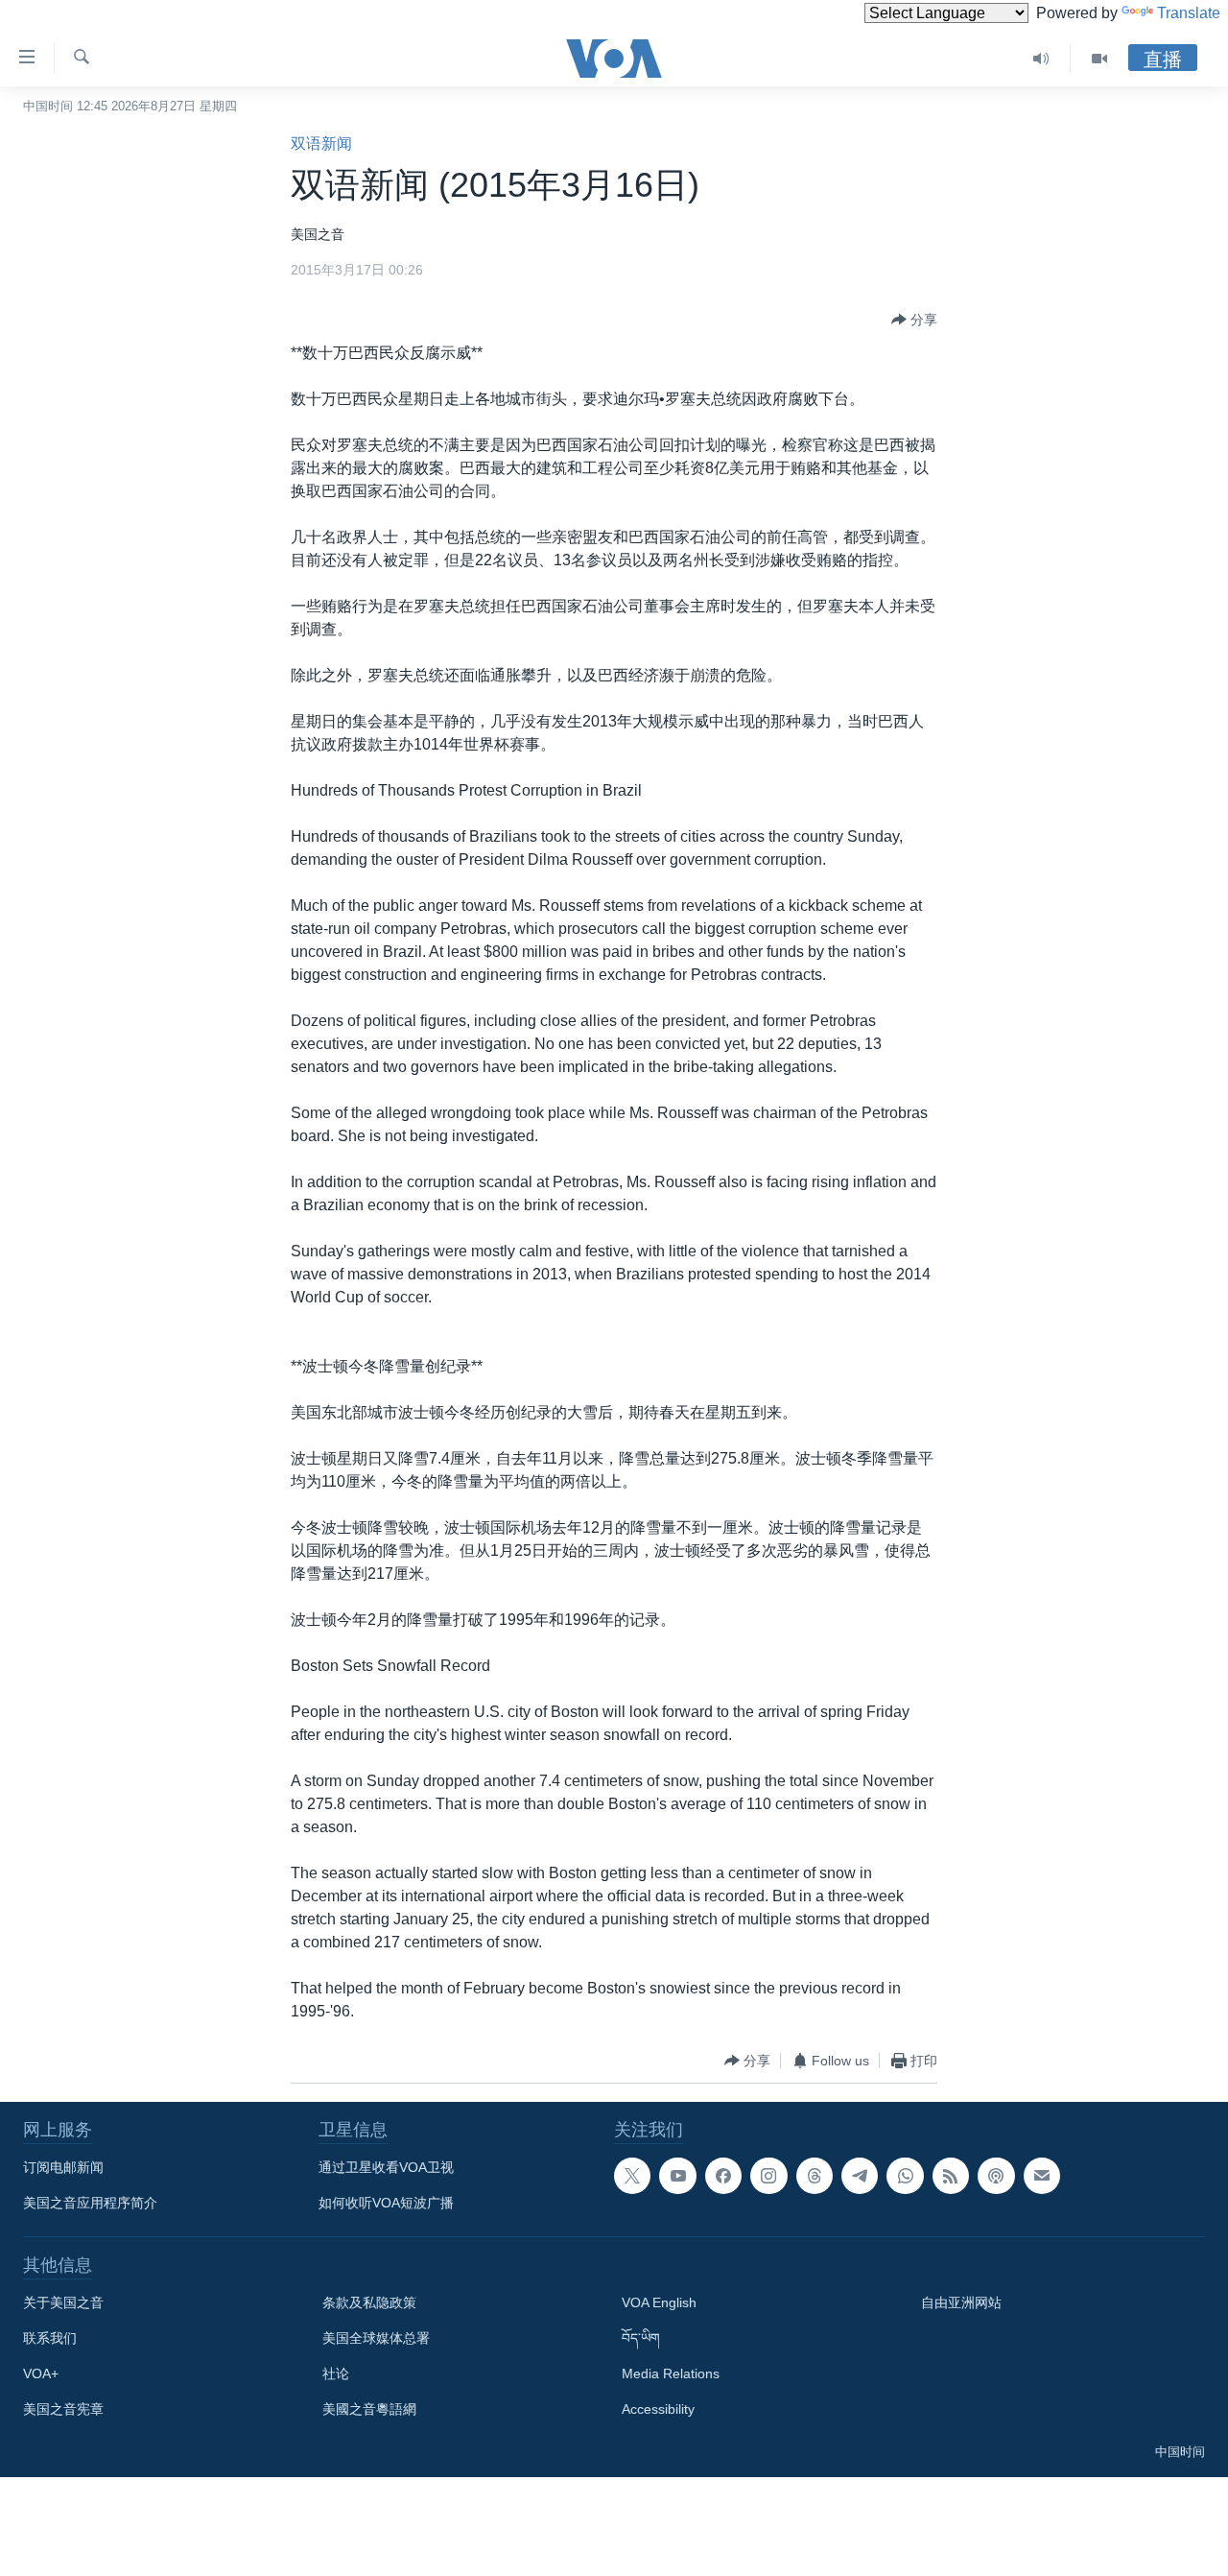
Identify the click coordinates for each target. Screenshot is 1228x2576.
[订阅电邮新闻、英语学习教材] (1042, 2176)
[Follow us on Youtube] (677, 2176)
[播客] (996, 2176)
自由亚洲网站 (961, 2302)
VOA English (659, 2302)
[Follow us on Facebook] (723, 2176)
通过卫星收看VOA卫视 (386, 2167)
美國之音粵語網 (369, 2409)
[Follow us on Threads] (815, 2176)
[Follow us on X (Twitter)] (632, 2176)
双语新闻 (321, 143)
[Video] (1099, 59)
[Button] (914, 320)
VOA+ (41, 2373)
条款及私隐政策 (369, 2302)
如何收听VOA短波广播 (386, 2203)
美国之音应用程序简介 (90, 2203)
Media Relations (671, 2373)
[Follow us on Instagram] (768, 2176)
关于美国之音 (63, 2302)
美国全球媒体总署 (376, 2338)
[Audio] (1041, 59)
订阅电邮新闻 (63, 2167)
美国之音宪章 (63, 2409)
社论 (336, 2373)
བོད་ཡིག (641, 2338)
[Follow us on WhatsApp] (905, 2176)
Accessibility (658, 2409)
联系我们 (50, 2338)
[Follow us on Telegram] (860, 2176)
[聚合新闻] (951, 2176)
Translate (1189, 13)
